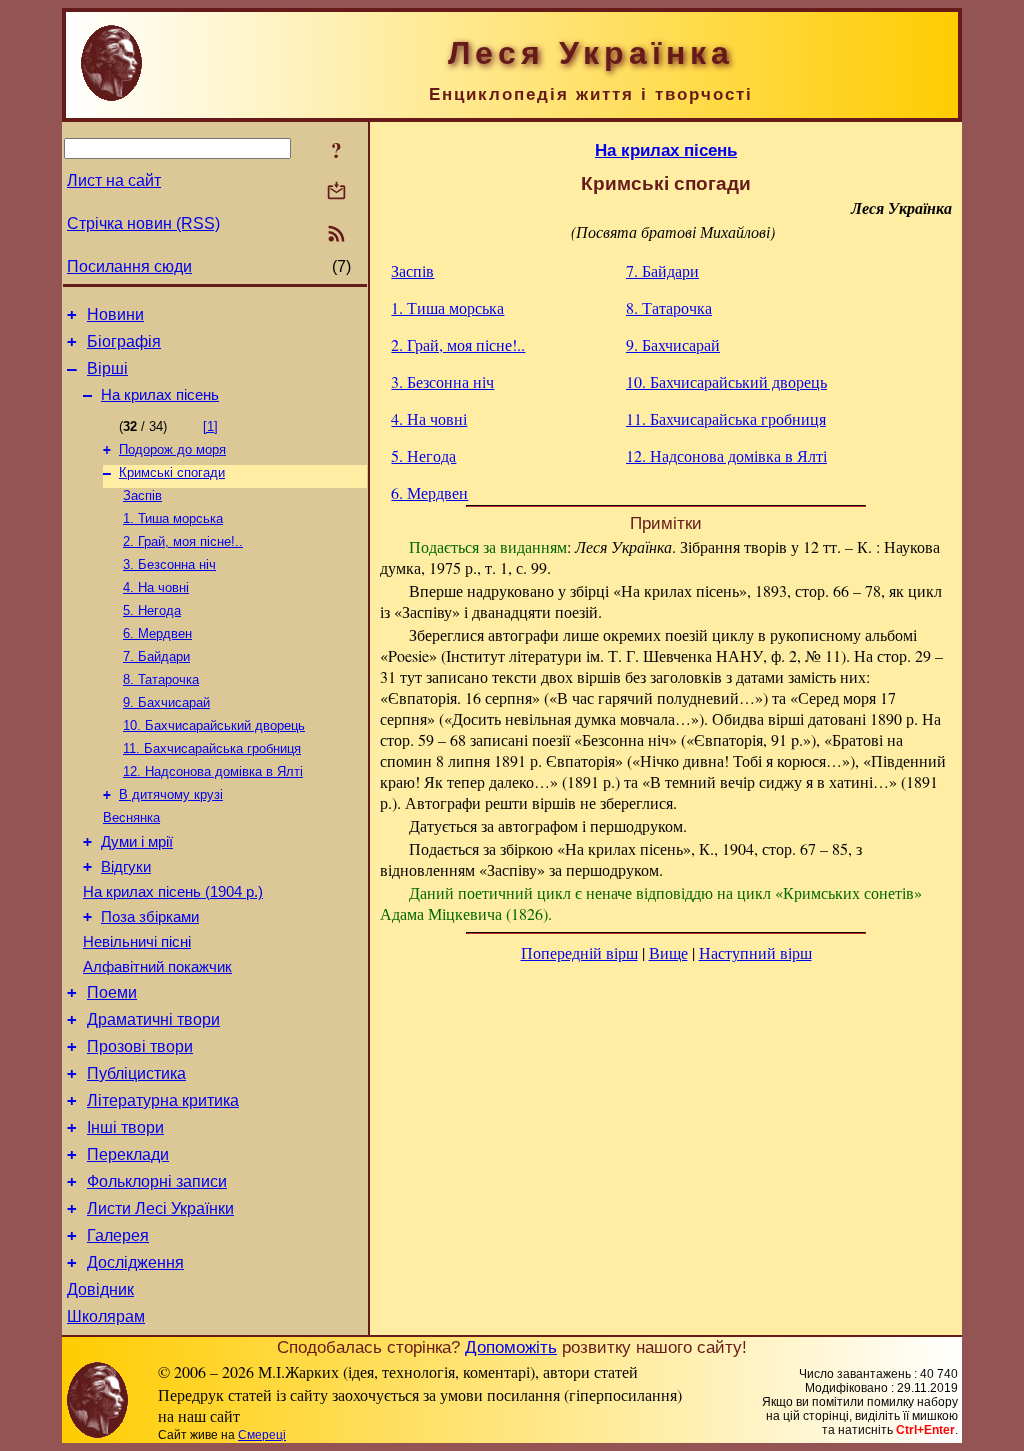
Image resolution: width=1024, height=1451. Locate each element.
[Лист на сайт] (336, 192)
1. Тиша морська (173, 518)
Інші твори (125, 1127)
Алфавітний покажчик (157, 967)
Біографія (124, 341)
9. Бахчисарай (166, 702)
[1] (210, 426)
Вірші (107, 368)
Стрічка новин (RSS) (143, 223)
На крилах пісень (160, 395)
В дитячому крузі (171, 794)
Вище (668, 952)
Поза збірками (150, 917)
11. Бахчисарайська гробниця (212, 748)
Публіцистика (136, 1073)
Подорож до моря (172, 449)
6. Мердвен (157, 633)
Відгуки (126, 867)
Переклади (128, 1154)
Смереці (262, 1435)
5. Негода (152, 610)
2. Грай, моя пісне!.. (183, 541)
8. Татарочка (161, 679)
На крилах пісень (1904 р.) (173, 892)
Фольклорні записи (157, 1181)
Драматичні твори (153, 1019)
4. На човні (156, 587)
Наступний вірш (755, 952)
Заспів (142, 495)
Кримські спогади (172, 472)
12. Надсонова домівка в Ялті (213, 771)
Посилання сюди (129, 266)
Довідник (100, 1289)
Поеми (112, 992)
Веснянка (131, 817)
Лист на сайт (114, 180)
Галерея (118, 1235)
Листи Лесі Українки (160, 1208)
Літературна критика (163, 1100)
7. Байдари (156, 656)
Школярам (106, 1316)
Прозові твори (140, 1046)
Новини (115, 314)
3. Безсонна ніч (169, 564)
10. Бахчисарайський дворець (214, 725)
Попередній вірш (579, 952)
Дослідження (135, 1262)
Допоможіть (511, 1347)
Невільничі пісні (137, 942)
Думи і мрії (137, 842)
